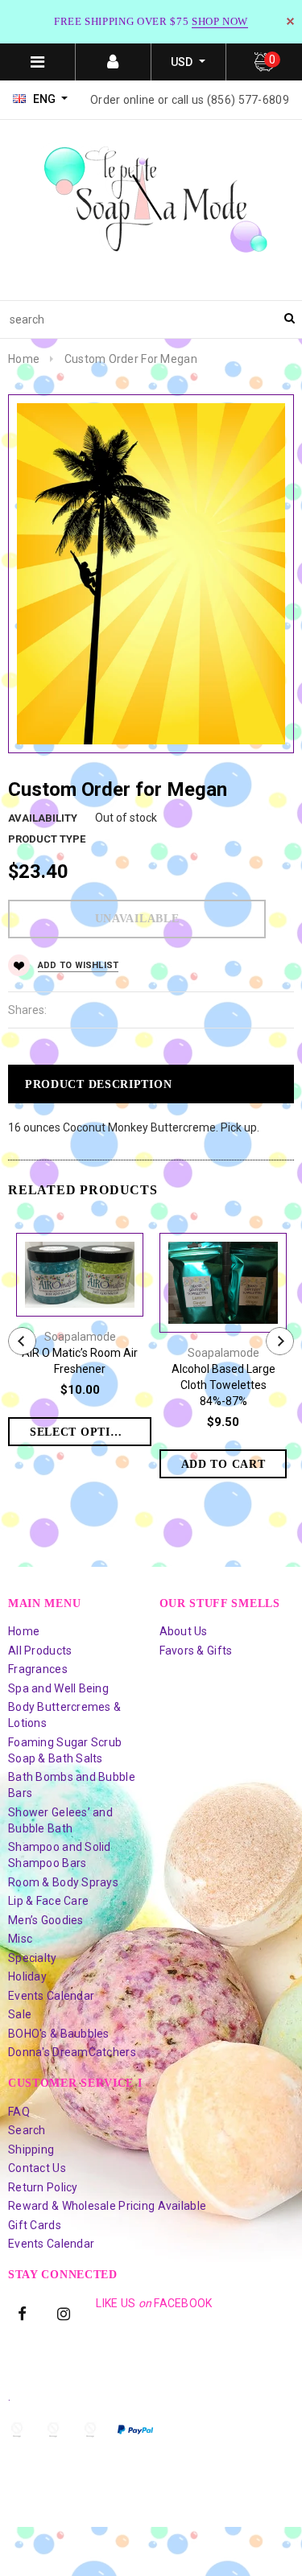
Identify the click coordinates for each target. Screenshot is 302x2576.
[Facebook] (23, 2313)
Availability (43, 818)
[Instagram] (64, 2313)
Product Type (47, 839)
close (290, 21)
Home (24, 359)
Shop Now (220, 21)
